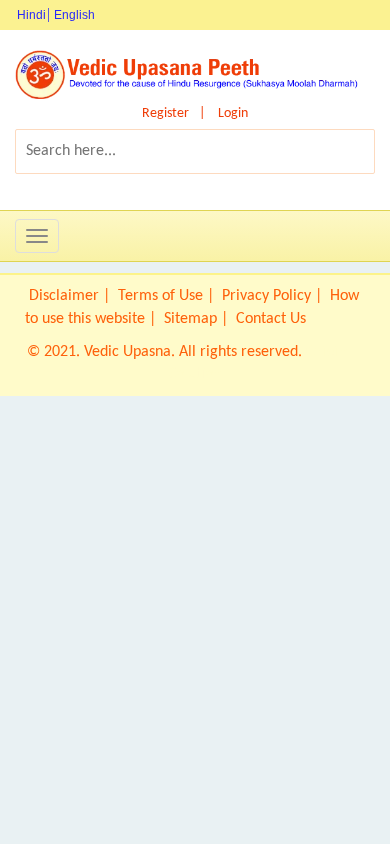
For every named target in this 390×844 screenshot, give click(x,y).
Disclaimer (64, 296)
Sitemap (190, 319)
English (74, 15)
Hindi (31, 15)
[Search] (334, 151)
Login (233, 113)
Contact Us (271, 319)
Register (165, 113)
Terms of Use (160, 296)
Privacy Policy (266, 296)
